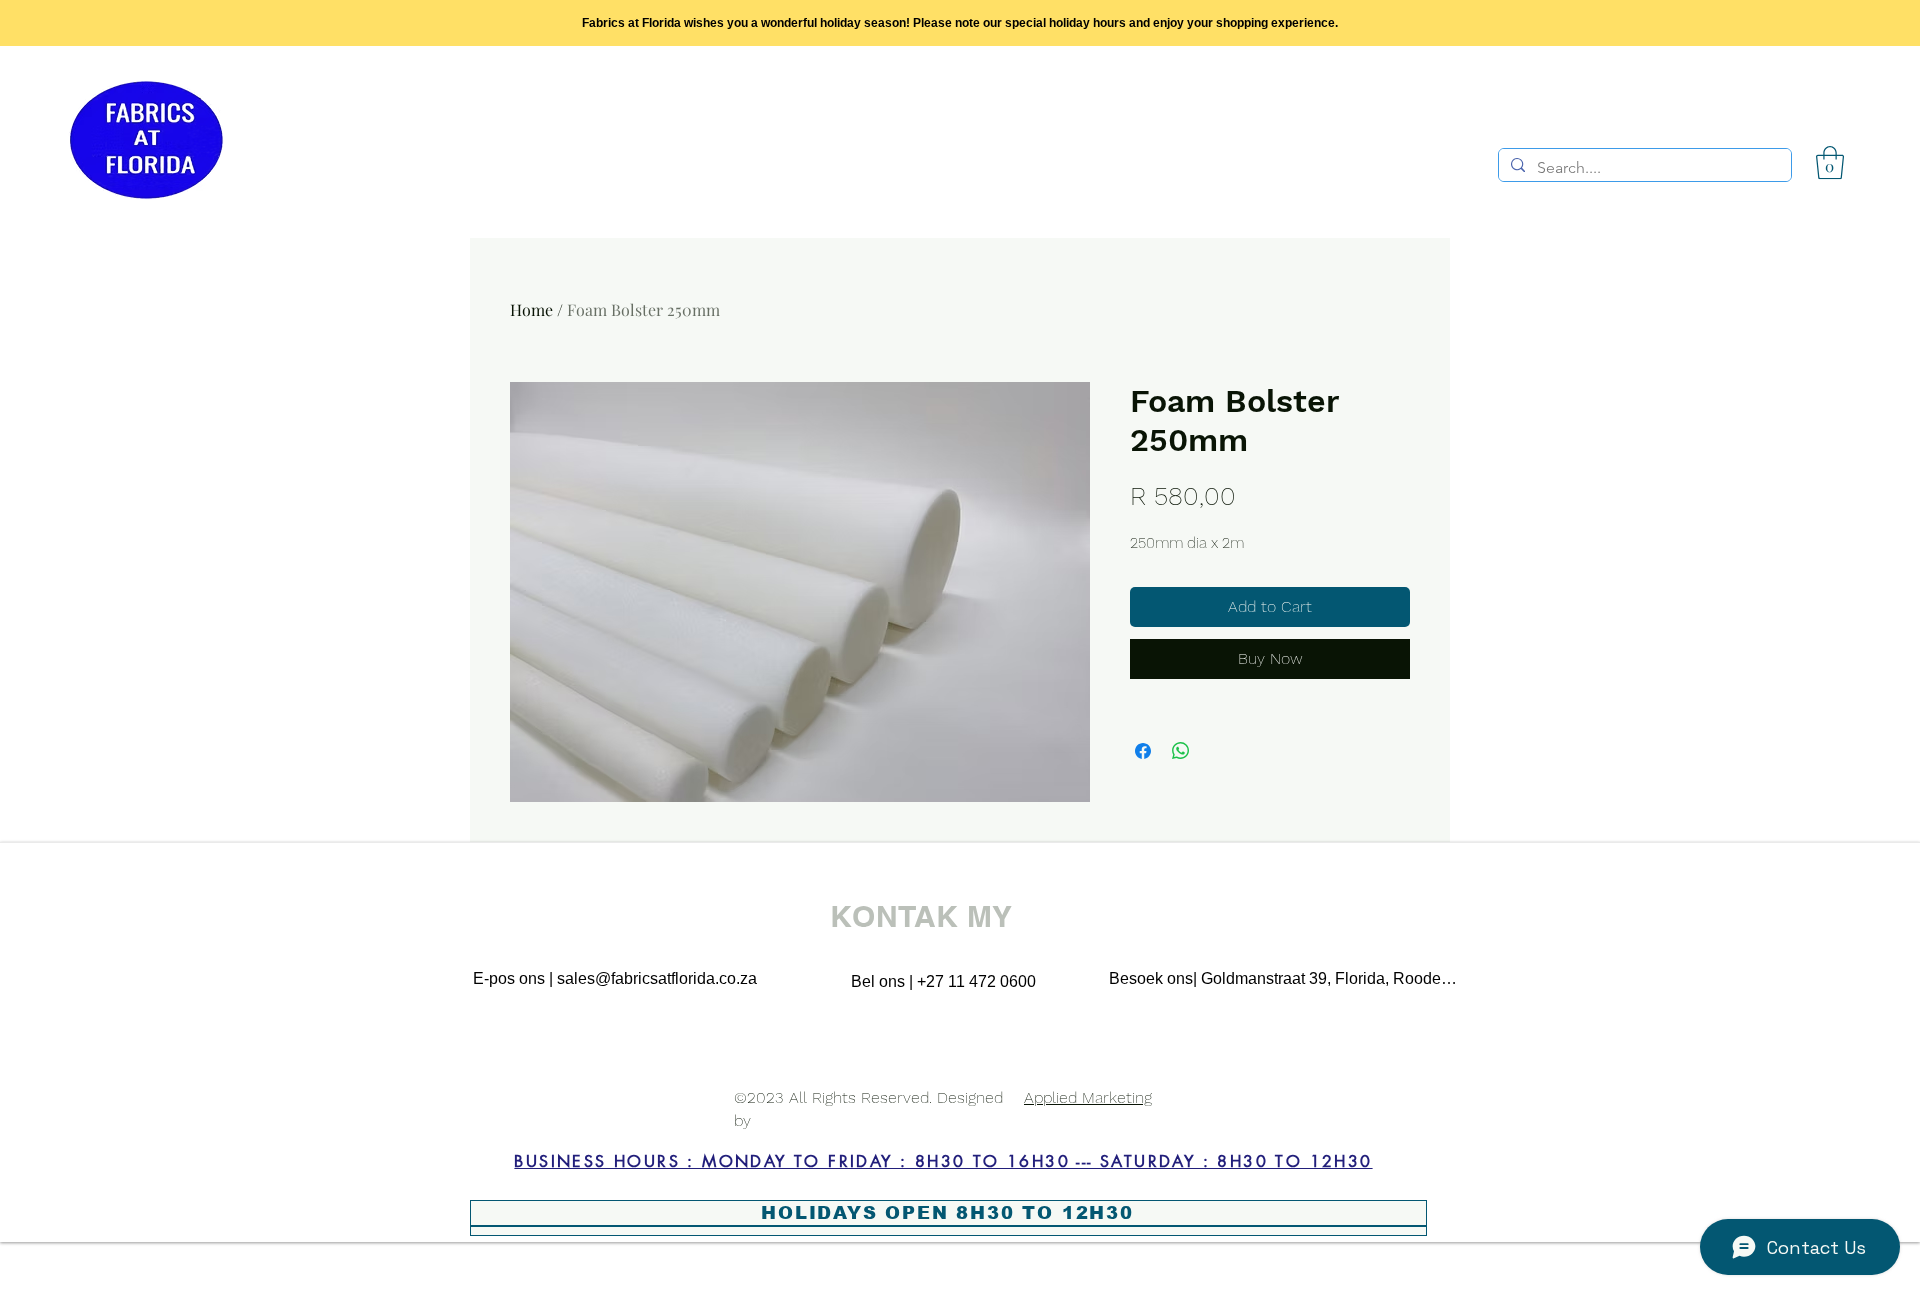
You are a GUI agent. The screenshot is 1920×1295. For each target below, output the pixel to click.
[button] (1830, 162)
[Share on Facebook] (1143, 751)
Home (531, 309)
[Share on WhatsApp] (1181, 751)
